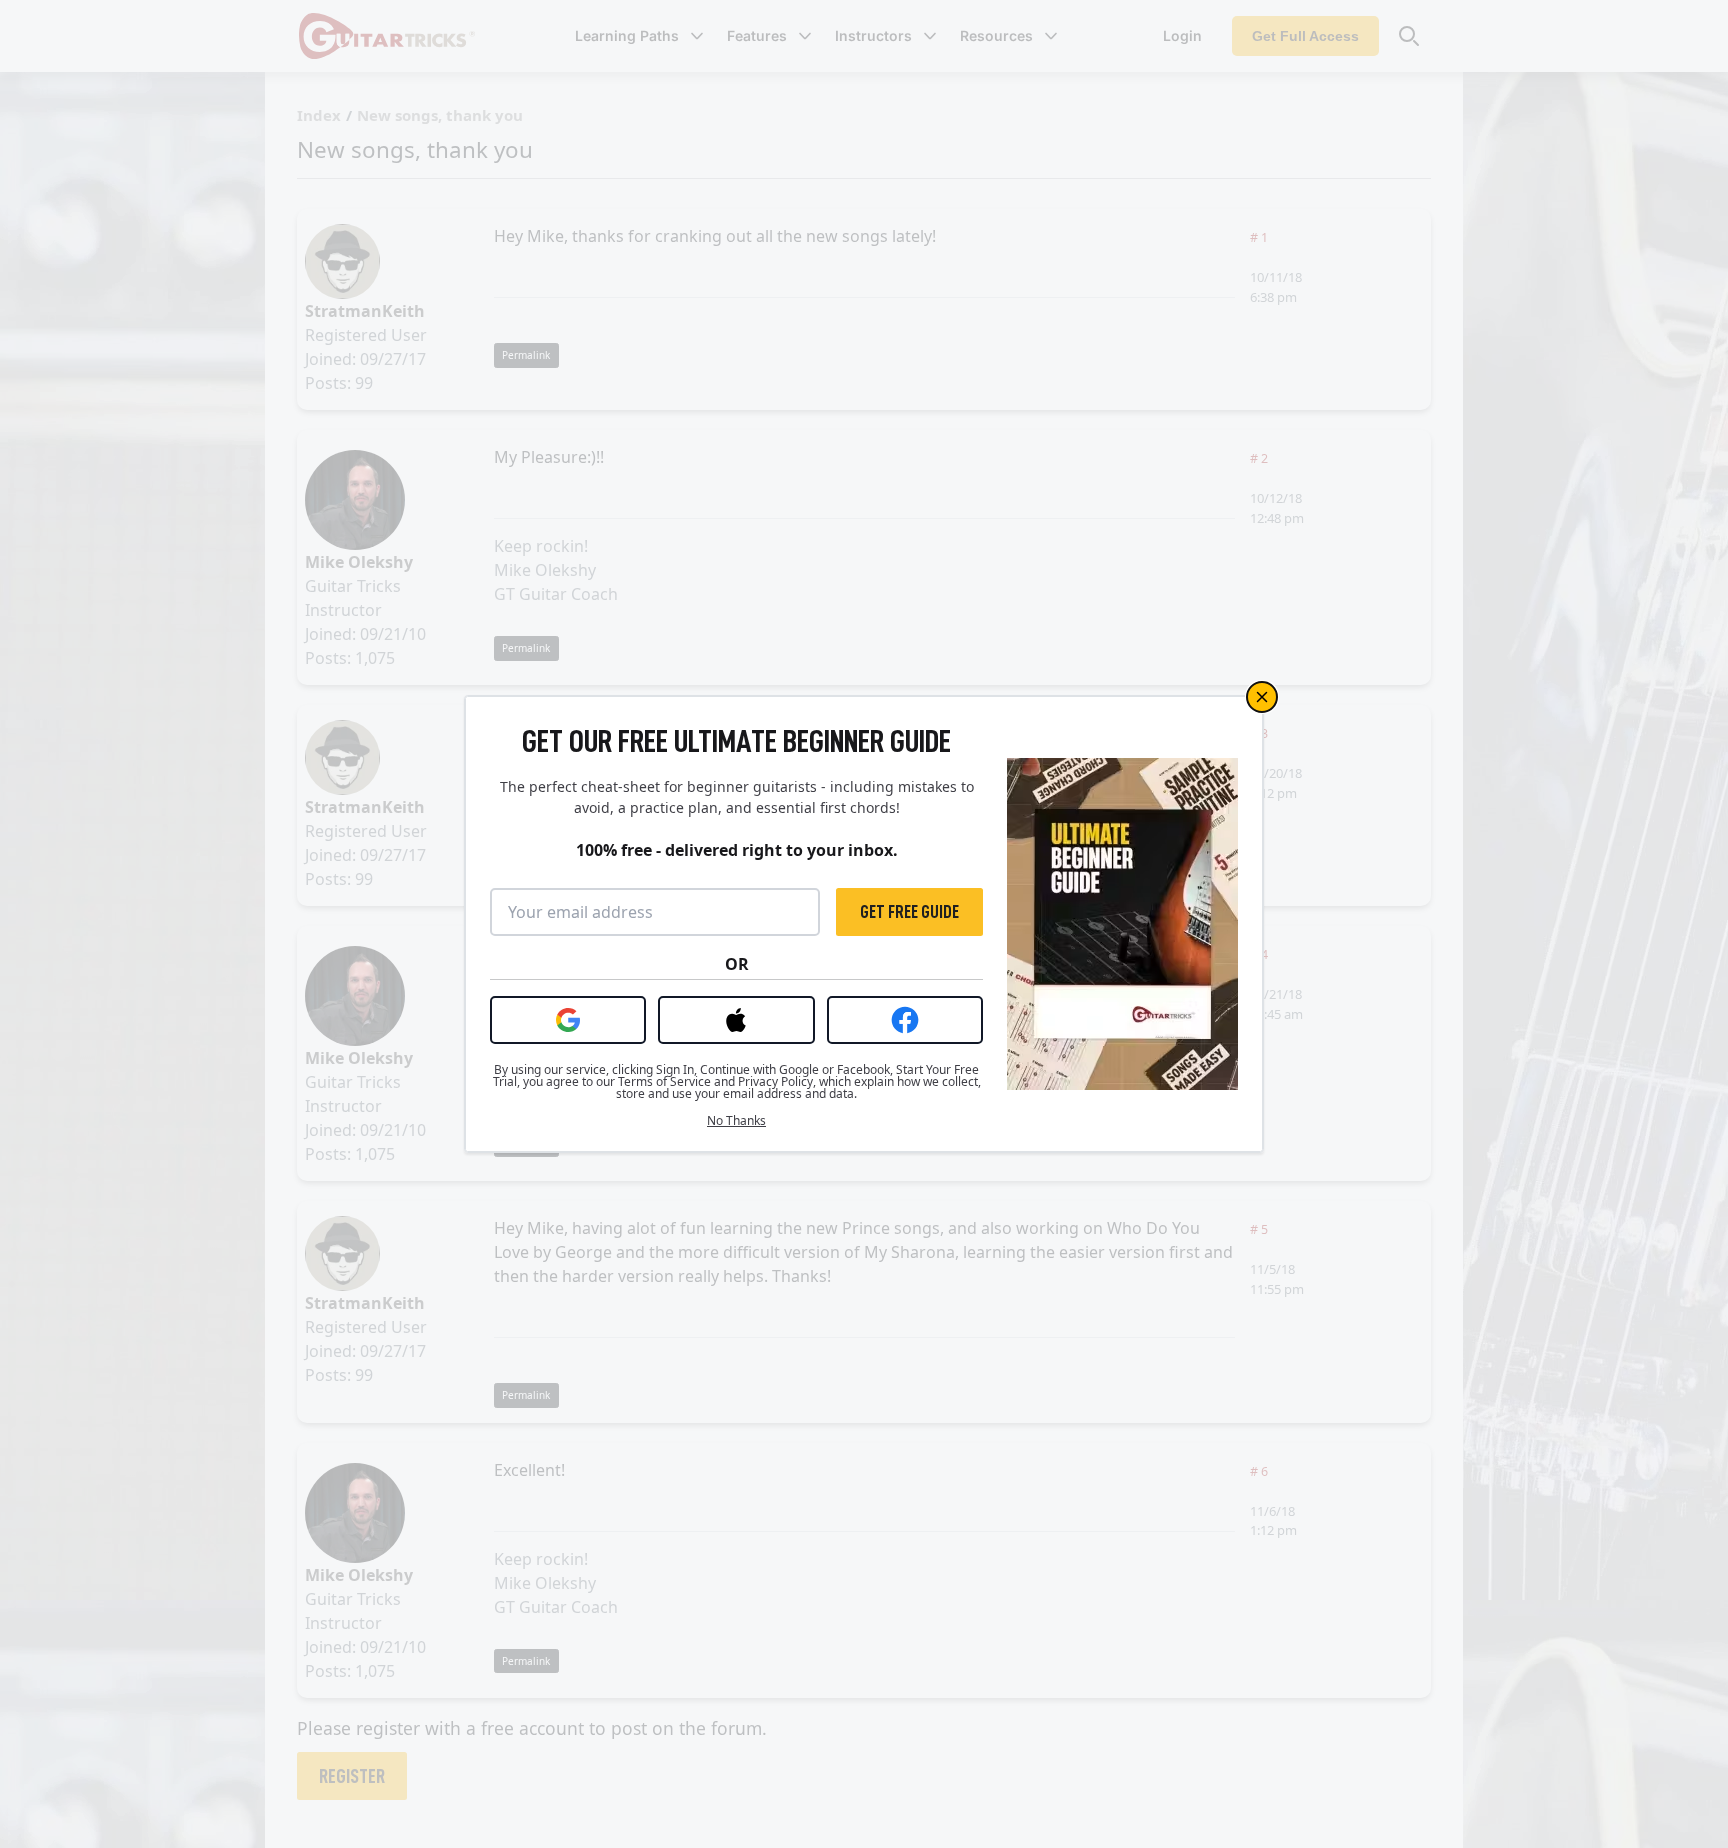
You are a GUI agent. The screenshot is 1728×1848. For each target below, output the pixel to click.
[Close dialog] (1262, 697)
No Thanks (736, 1121)
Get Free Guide (909, 912)
